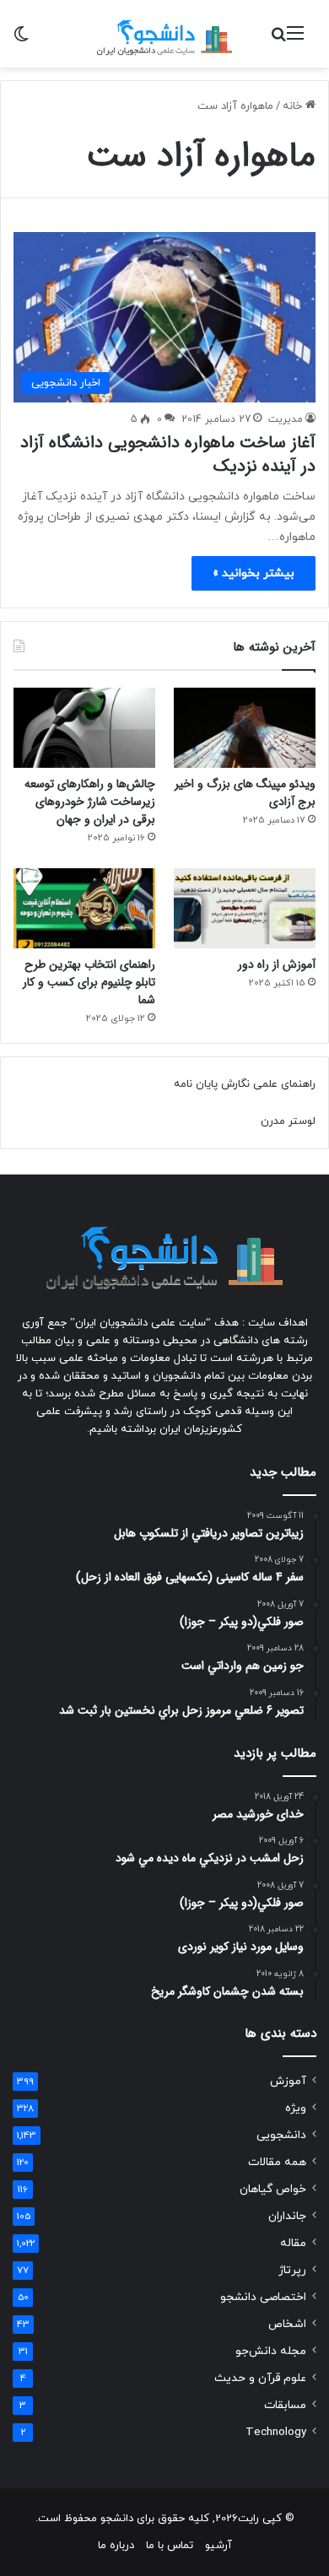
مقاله (293, 2243)
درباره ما (116, 2546)
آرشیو (218, 2546)
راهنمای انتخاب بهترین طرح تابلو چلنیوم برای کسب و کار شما (89, 982)
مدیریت (286, 419)
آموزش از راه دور (277, 964)
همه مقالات (277, 2162)
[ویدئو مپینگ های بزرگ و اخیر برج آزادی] (245, 728)
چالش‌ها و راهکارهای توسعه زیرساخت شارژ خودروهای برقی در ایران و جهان (90, 802)
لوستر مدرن (288, 1121)
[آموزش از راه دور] (245, 908)
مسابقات (285, 2405)
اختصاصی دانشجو (263, 2297)
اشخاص (287, 2324)
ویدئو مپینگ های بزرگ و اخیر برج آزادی (245, 793)
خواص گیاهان (273, 2189)
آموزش (288, 2081)
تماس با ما (170, 2546)
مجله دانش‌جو (271, 2351)
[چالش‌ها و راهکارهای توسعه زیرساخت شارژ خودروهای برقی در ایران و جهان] (84, 728)
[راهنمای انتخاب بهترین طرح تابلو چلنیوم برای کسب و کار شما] (84, 908)
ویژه (296, 2108)
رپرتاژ (292, 2270)
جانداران (287, 2216)
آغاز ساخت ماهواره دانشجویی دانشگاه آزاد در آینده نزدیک (168, 454)
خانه (294, 106)
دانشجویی (281, 2135)
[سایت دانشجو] (164, 34)
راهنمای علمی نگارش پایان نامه (245, 1084)
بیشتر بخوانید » (253, 573)
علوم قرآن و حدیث (260, 2378)
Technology (276, 2432)
